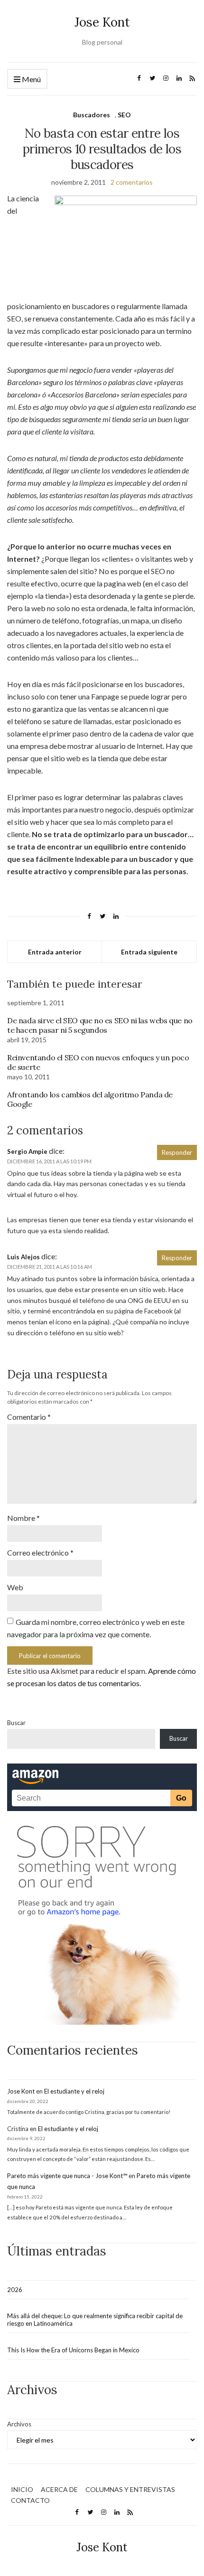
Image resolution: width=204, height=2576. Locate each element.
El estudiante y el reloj (74, 2091)
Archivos (19, 2424)
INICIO (22, 2489)
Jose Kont (102, 22)
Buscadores (92, 115)
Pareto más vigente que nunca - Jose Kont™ (67, 2176)
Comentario (29, 1417)
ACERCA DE (59, 2489)
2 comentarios (132, 182)
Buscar (16, 1723)
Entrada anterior (55, 952)
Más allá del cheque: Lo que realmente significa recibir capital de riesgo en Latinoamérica (95, 2320)
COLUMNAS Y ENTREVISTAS (130, 2489)
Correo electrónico (40, 1552)
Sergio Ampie (27, 1151)
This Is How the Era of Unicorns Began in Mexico (73, 2350)
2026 (15, 2290)
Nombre (23, 1518)
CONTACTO (30, 2500)
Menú (31, 79)
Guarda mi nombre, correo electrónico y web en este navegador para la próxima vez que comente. (96, 1628)
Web (15, 1587)
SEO (124, 115)
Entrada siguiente (149, 952)
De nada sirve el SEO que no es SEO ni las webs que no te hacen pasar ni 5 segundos (100, 1025)
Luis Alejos (23, 1257)
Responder (177, 1152)
